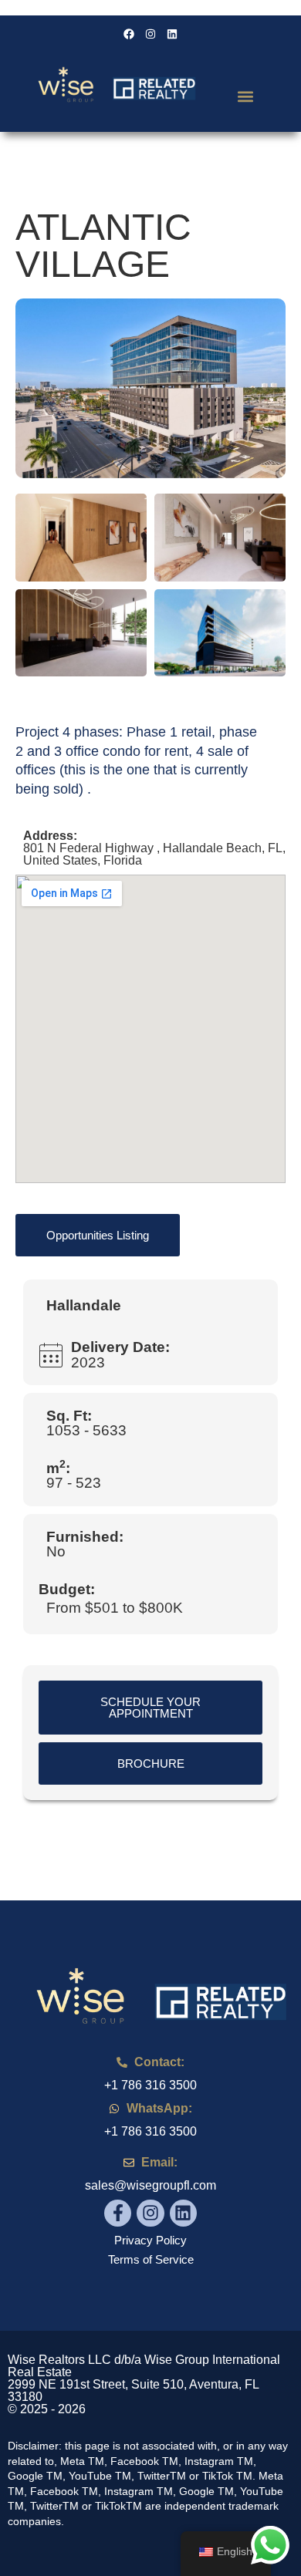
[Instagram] (150, 2213)
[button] (245, 96)
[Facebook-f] (118, 2213)
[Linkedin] (183, 2213)
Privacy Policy (150, 2240)
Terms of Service (151, 2259)
